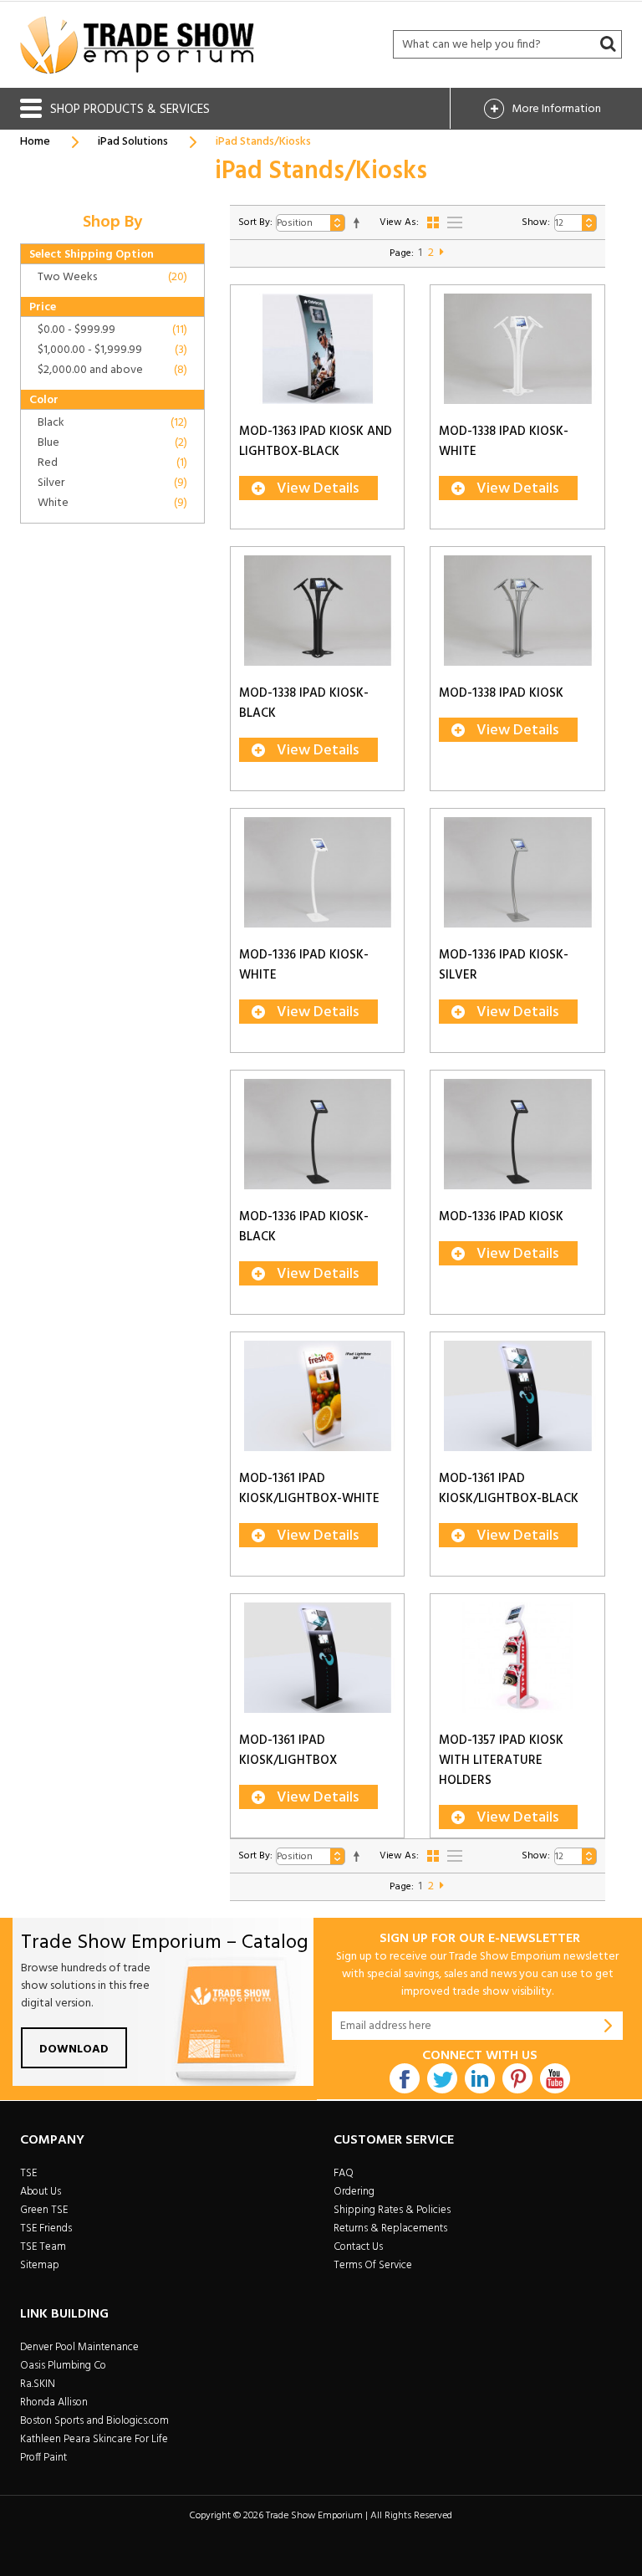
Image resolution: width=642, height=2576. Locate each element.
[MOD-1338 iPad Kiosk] (517, 611)
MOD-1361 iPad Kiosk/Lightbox (288, 1751)
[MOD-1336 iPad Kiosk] (517, 1134)
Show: (536, 222)
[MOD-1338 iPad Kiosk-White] (517, 349)
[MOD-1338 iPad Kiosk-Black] (318, 611)
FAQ (344, 2173)
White (53, 503)
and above (90, 370)
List (455, 222)
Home (35, 142)
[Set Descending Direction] (357, 223)
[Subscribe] (609, 2026)
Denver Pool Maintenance (79, 2347)
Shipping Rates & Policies (392, 2210)
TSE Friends (46, 2228)
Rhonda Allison (54, 2402)
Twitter (442, 2078)
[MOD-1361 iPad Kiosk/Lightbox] (318, 1658)
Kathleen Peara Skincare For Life (94, 2439)
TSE (28, 2173)
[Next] (442, 253)
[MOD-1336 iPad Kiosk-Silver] (517, 872)
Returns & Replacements (390, 2228)
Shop (130, 110)
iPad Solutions (133, 142)
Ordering (354, 2192)
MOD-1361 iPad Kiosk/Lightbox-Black (509, 1489)
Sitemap (40, 2265)
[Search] (608, 44)
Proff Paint (43, 2458)
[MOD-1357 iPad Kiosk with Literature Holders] (517, 1658)
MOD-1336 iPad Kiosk (501, 1217)
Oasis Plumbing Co (63, 2366)
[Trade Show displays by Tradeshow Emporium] (137, 45)
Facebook (405, 2078)
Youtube (555, 2078)
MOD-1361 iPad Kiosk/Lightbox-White (309, 1489)
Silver (51, 483)
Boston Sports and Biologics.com (94, 2421)
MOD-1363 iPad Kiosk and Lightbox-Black (316, 442)
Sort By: (255, 222)
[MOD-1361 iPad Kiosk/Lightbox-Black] (517, 1396)
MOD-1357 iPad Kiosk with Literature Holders (501, 1761)
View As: (399, 222)
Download (74, 2050)
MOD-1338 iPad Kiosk (501, 693)
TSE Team (43, 2247)
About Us (41, 2192)
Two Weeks (67, 277)
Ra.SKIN (38, 2384)
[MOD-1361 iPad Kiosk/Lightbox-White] (318, 1396)
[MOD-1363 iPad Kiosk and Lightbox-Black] (318, 349)
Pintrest (517, 2078)
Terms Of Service (373, 2265)
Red (48, 463)
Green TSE (44, 2210)
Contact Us (358, 2247)
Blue (48, 443)
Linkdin (480, 2078)
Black (51, 423)
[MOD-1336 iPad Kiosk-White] (318, 872)
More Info (556, 109)
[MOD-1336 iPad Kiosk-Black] (318, 1134)
